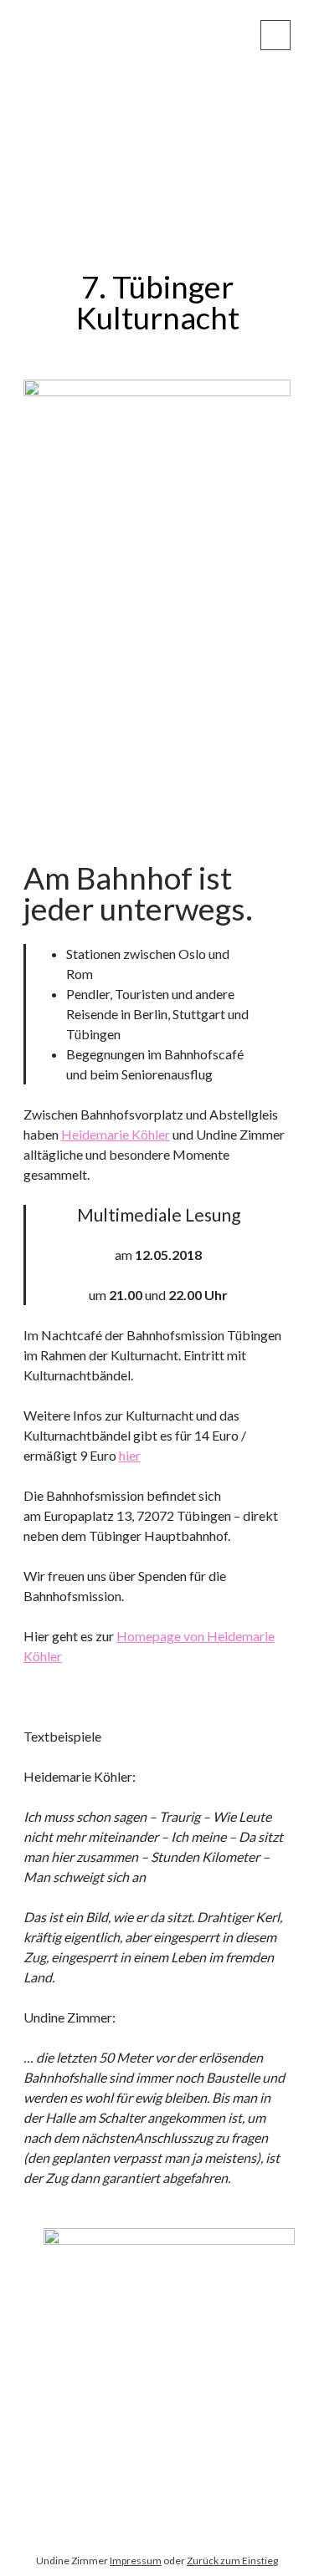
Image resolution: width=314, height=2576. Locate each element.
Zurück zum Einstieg (232, 2561)
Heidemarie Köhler (116, 1134)
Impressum (136, 2561)
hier (130, 1455)
